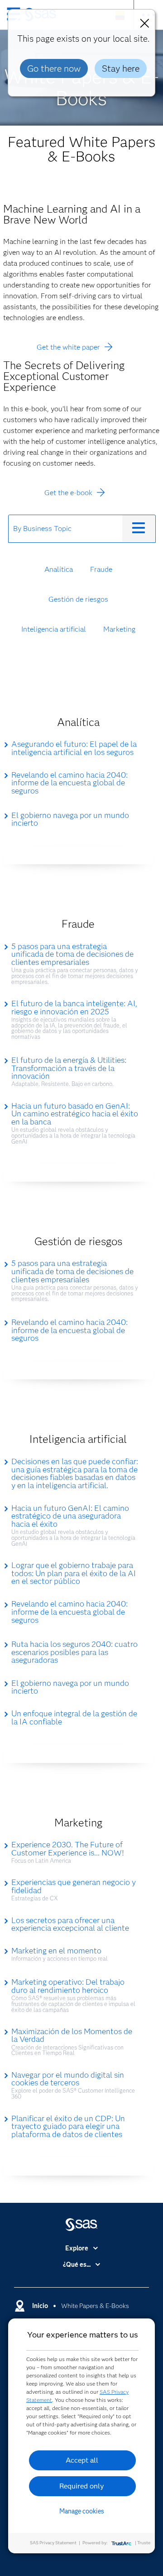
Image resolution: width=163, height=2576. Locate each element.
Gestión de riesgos (78, 599)
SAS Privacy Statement (53, 2543)
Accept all (82, 2460)
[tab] (66, 529)
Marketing (119, 629)
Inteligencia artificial (54, 629)
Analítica (59, 569)
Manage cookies (82, 2511)
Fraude (101, 569)
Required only (82, 2486)
